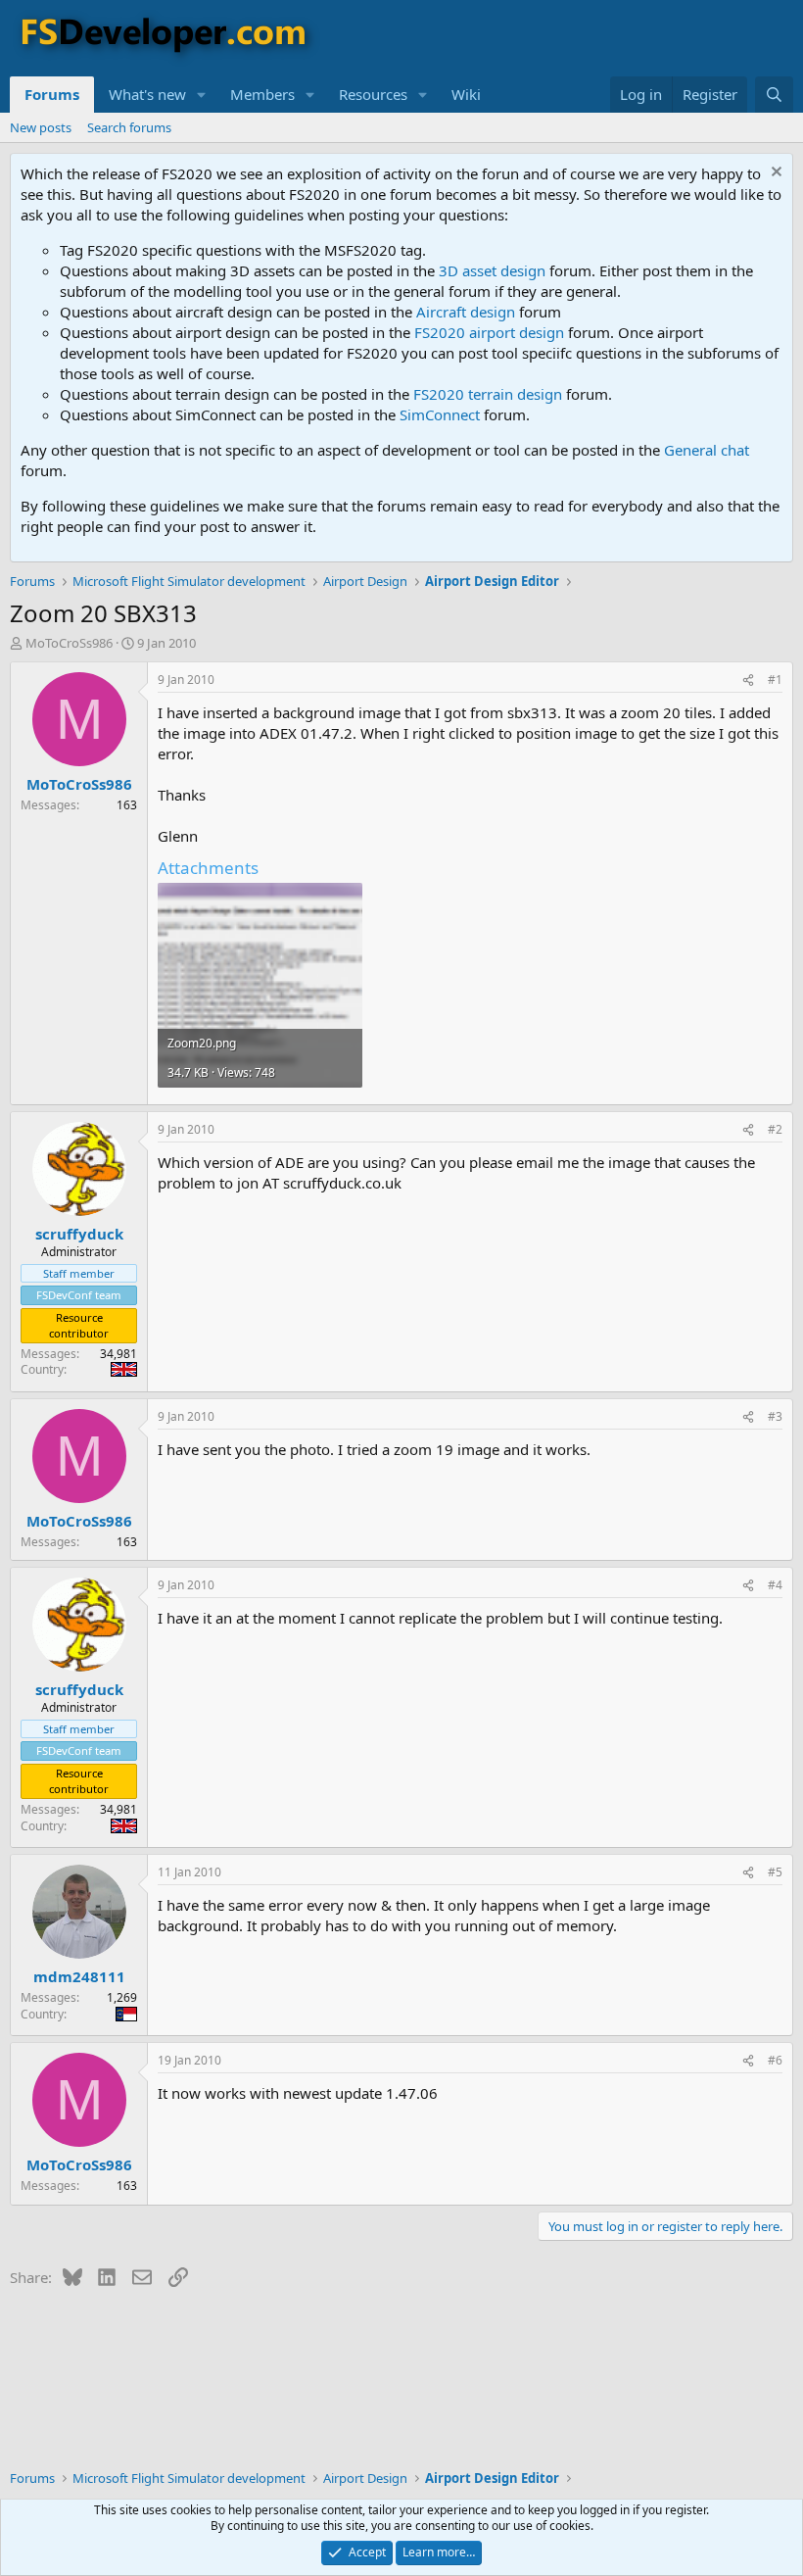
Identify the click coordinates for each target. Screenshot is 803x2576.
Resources (373, 94)
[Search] (774, 95)
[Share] (748, 680)
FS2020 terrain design (488, 394)
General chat (707, 450)
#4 (775, 1585)
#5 (775, 1872)
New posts (41, 127)
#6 (775, 2060)
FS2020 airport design (489, 332)
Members (262, 94)
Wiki (466, 94)
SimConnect (440, 414)
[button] (202, 95)
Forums (52, 94)
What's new (147, 94)
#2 (775, 1129)
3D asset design (492, 270)
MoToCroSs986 (69, 643)
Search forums (129, 127)
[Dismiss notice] (774, 174)
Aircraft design (466, 312)
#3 (775, 1416)
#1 (775, 680)
